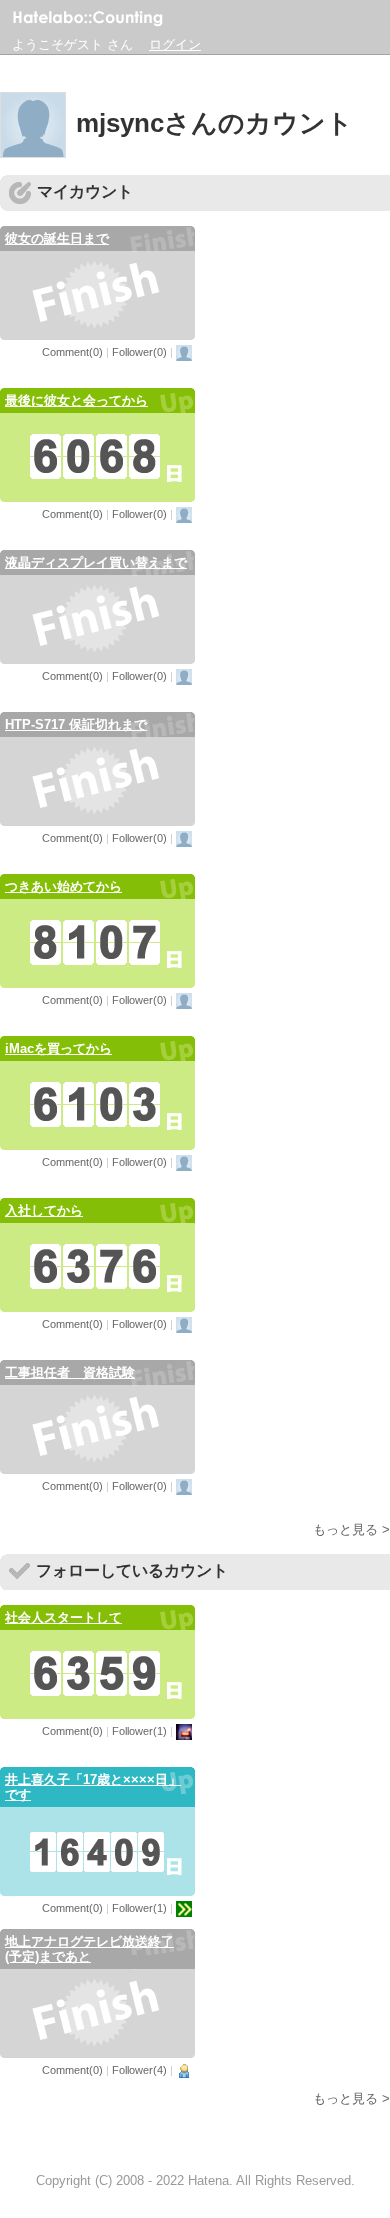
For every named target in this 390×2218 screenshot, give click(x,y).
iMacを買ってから (58, 1048)
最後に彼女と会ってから (76, 400)
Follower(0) (139, 352)
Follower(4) (139, 2070)
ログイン (175, 44)
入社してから (44, 1210)
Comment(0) (72, 352)
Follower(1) (139, 1731)
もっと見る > (351, 1529)
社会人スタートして (63, 1617)
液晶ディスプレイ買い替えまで (96, 562)
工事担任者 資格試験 (70, 1372)
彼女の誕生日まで (57, 238)
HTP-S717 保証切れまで (76, 724)
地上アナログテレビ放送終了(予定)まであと (89, 1949)
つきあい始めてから (63, 886)
